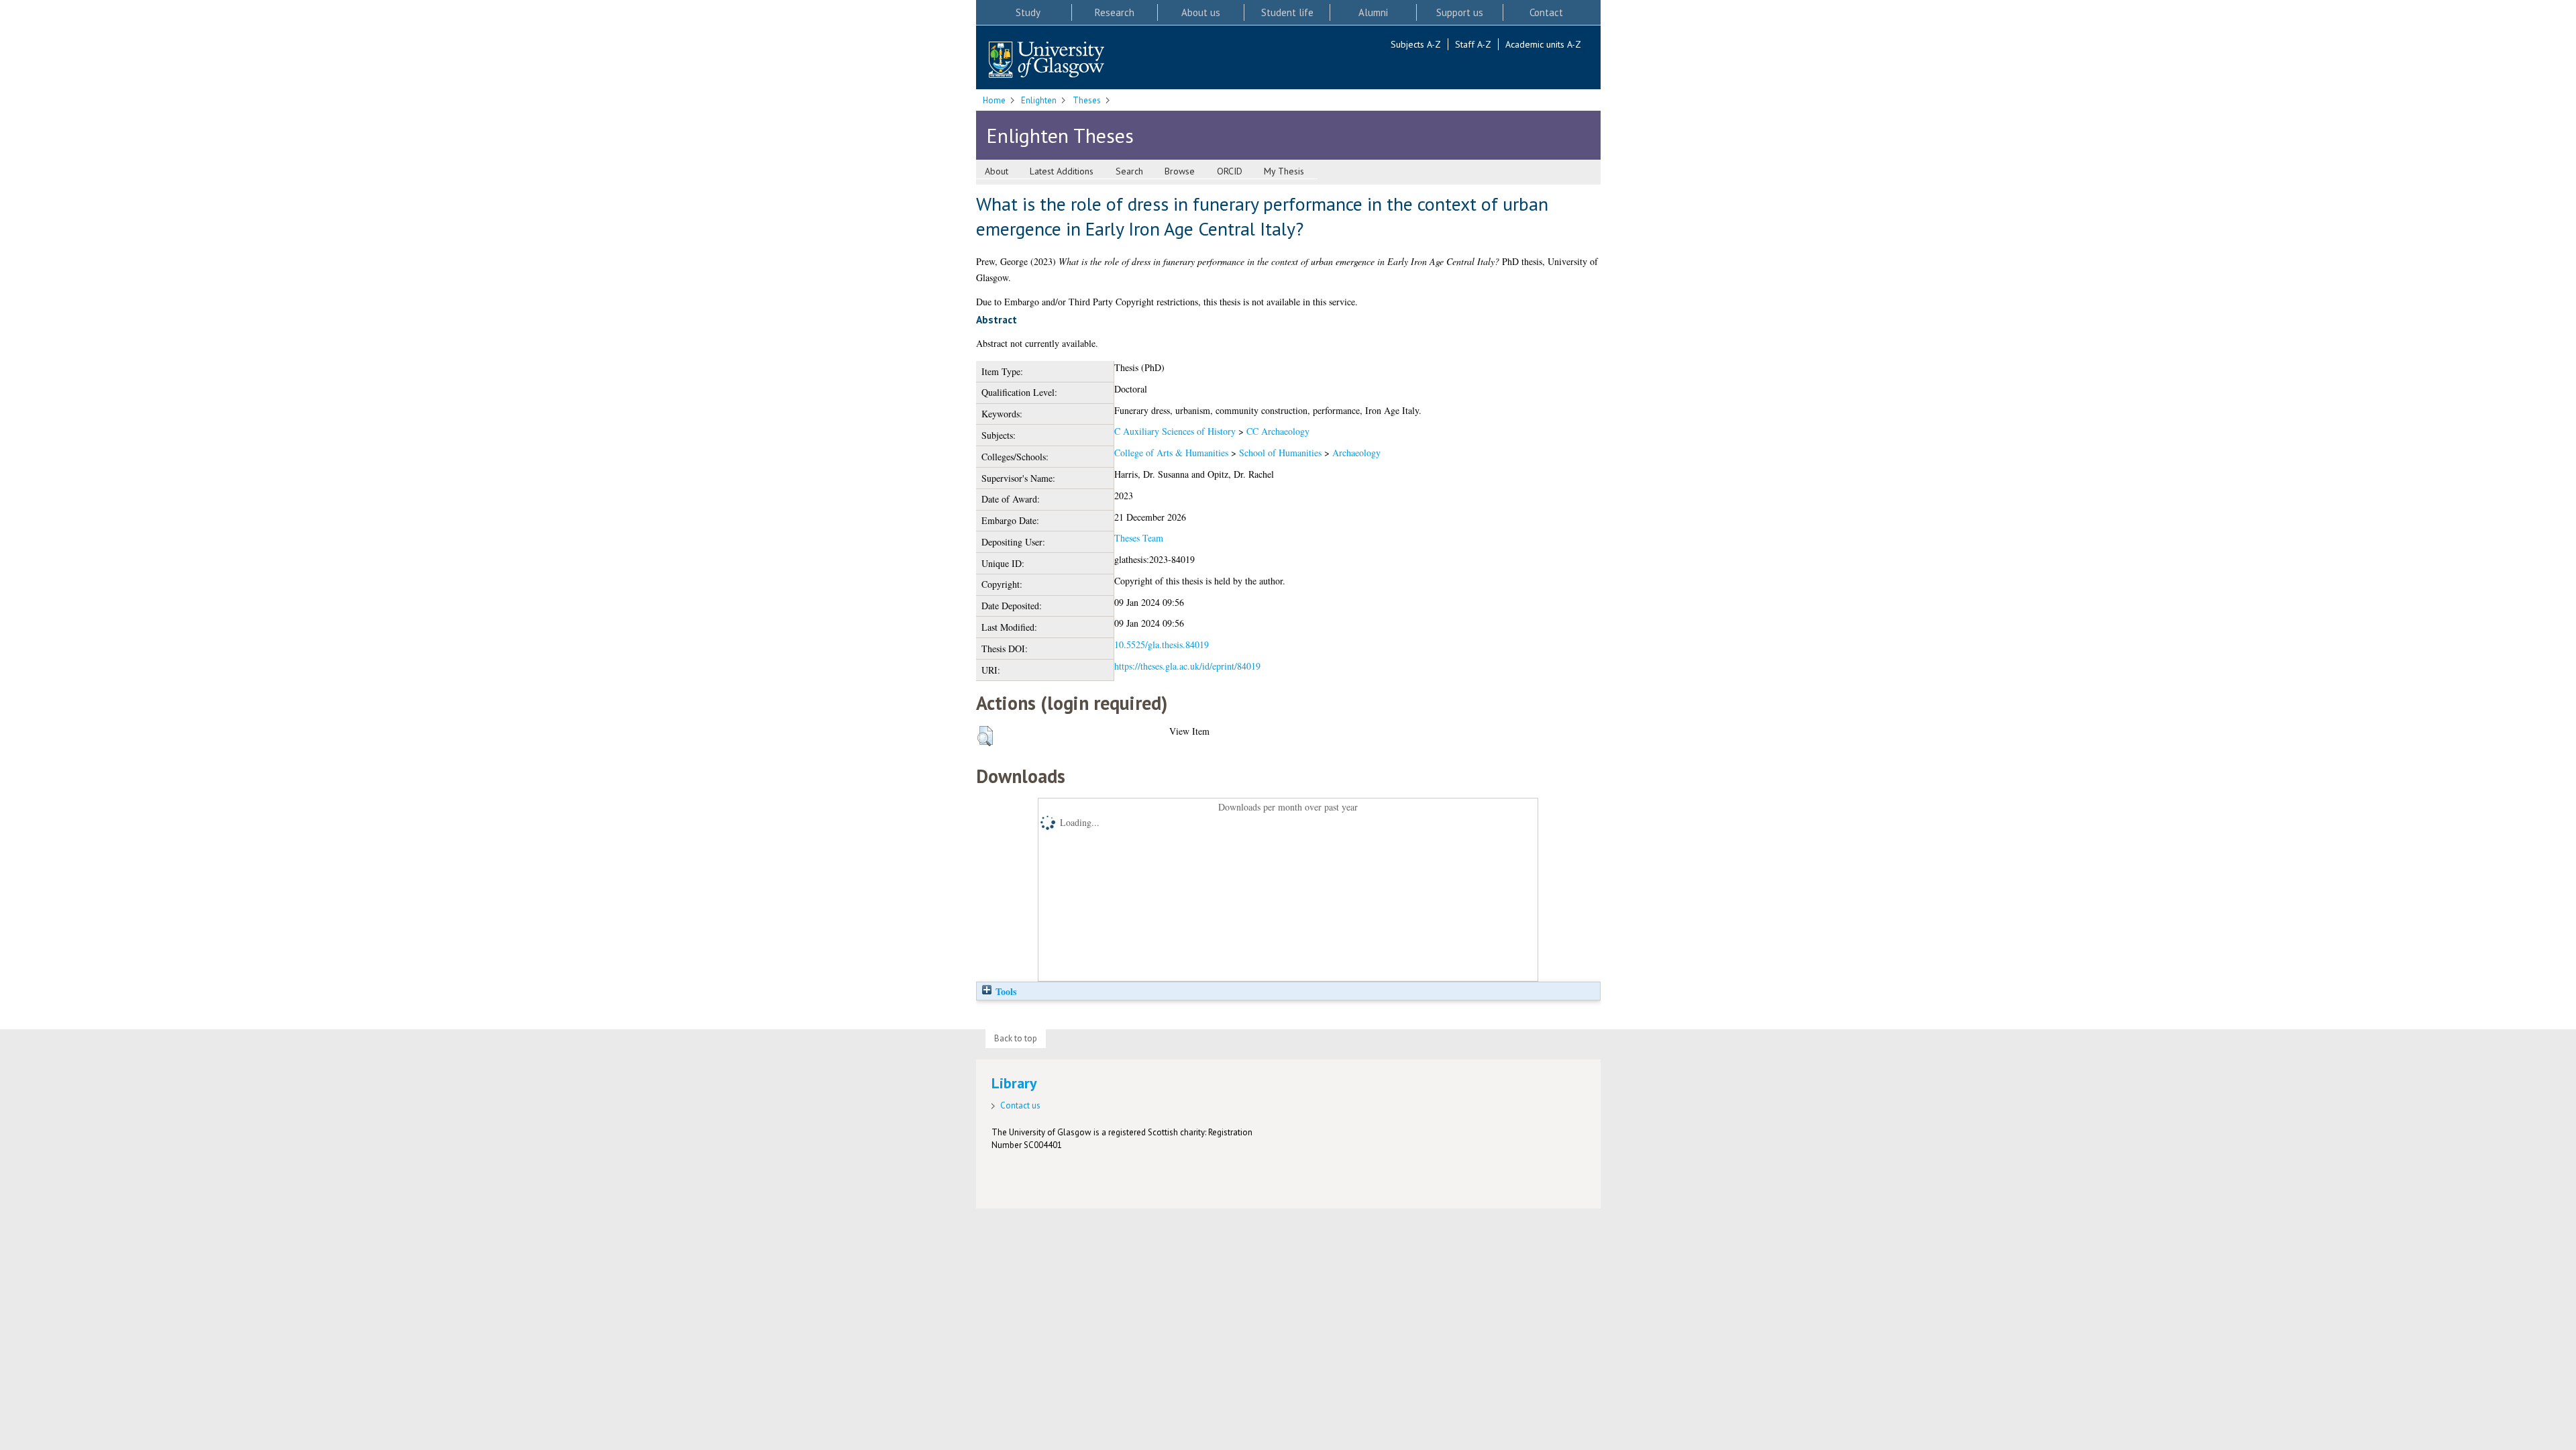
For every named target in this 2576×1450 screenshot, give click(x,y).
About (997, 171)
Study (1028, 12)
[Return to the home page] (1046, 61)
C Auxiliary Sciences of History (1175, 431)
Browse (1180, 171)
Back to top (1016, 1038)
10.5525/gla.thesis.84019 (1162, 644)
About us (1201, 12)
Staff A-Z (1473, 44)
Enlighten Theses (1060, 135)
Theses (1087, 100)
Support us (1460, 12)
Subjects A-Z (1416, 44)
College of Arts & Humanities (1171, 453)
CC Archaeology (1278, 431)
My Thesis (1284, 171)
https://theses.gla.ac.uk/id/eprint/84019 (1187, 666)
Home (994, 100)
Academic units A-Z (1543, 44)
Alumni (1373, 12)
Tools (1005, 991)
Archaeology (1356, 453)
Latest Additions (1062, 171)
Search (1129, 171)
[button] (985, 736)
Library (1014, 1083)
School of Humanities (1280, 453)
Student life (1287, 12)
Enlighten (1039, 100)
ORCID (1230, 171)
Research (1115, 12)
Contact (1546, 12)
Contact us (1020, 1105)
